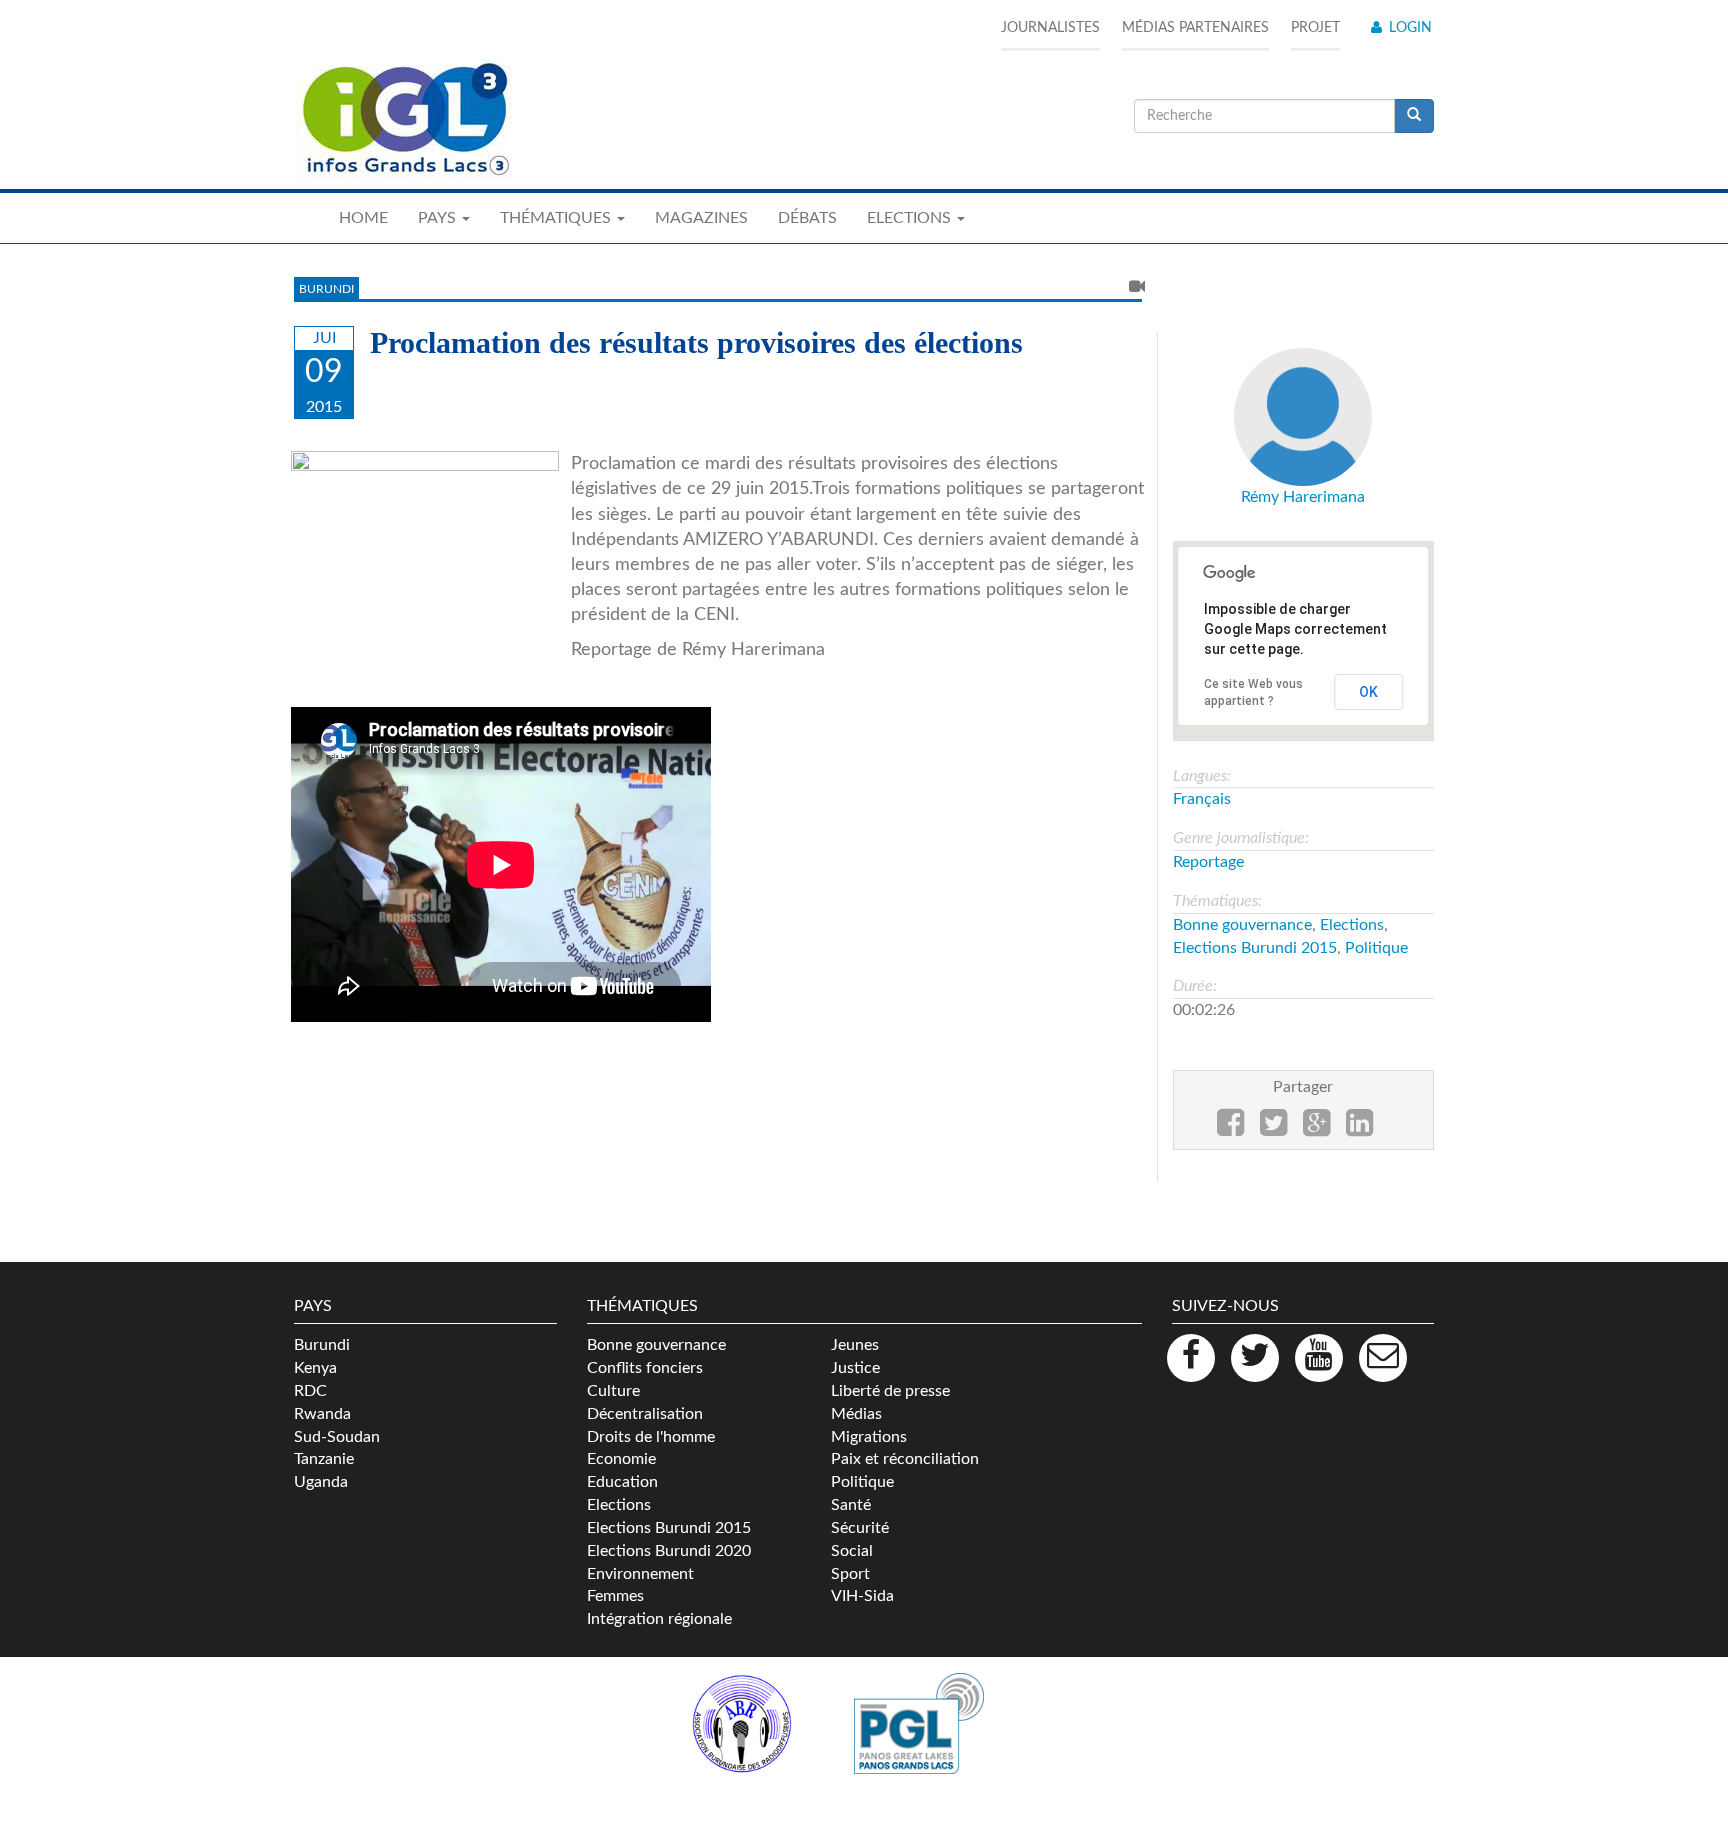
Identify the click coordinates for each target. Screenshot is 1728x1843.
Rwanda (322, 1414)
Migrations (869, 1437)
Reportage (1208, 862)
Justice (855, 1368)
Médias (856, 1414)
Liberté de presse (890, 1391)
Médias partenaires (1195, 28)
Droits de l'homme (651, 1437)
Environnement (640, 1574)
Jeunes (855, 1345)
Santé (851, 1505)
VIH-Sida (862, 1596)
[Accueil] (404, 120)
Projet (1315, 28)
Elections (1352, 925)
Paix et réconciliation (905, 1459)
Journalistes (1050, 28)
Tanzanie (324, 1459)
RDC (310, 1391)
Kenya (315, 1368)
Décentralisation (645, 1414)
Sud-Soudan (337, 1437)
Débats (807, 218)
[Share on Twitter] (1273, 1129)
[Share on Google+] (1316, 1129)
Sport (850, 1574)
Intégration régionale (659, 1619)
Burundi (326, 289)
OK (1368, 692)
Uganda (321, 1482)
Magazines (701, 218)
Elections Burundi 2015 (1255, 948)
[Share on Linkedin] (1359, 1129)
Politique (1376, 948)
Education (622, 1482)
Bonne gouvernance (1242, 925)
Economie (621, 1459)
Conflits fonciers (645, 1368)
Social (852, 1551)
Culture (613, 1391)
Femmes (615, 1596)
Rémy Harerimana (1303, 497)
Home (363, 218)
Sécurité (860, 1528)
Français (1202, 799)
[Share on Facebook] (1230, 1129)
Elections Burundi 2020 (669, 1551)
